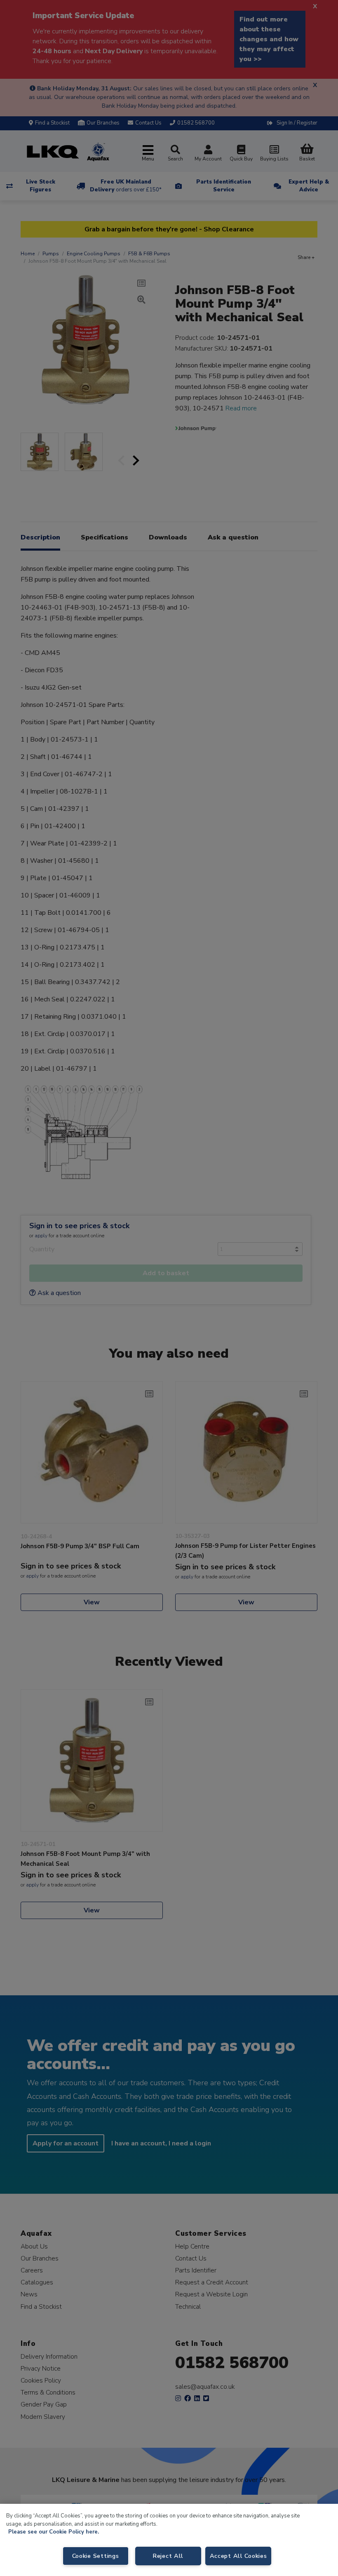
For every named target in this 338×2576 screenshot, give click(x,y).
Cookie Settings (96, 2556)
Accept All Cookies (238, 2556)
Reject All (168, 2556)
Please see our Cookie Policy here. (54, 2532)
